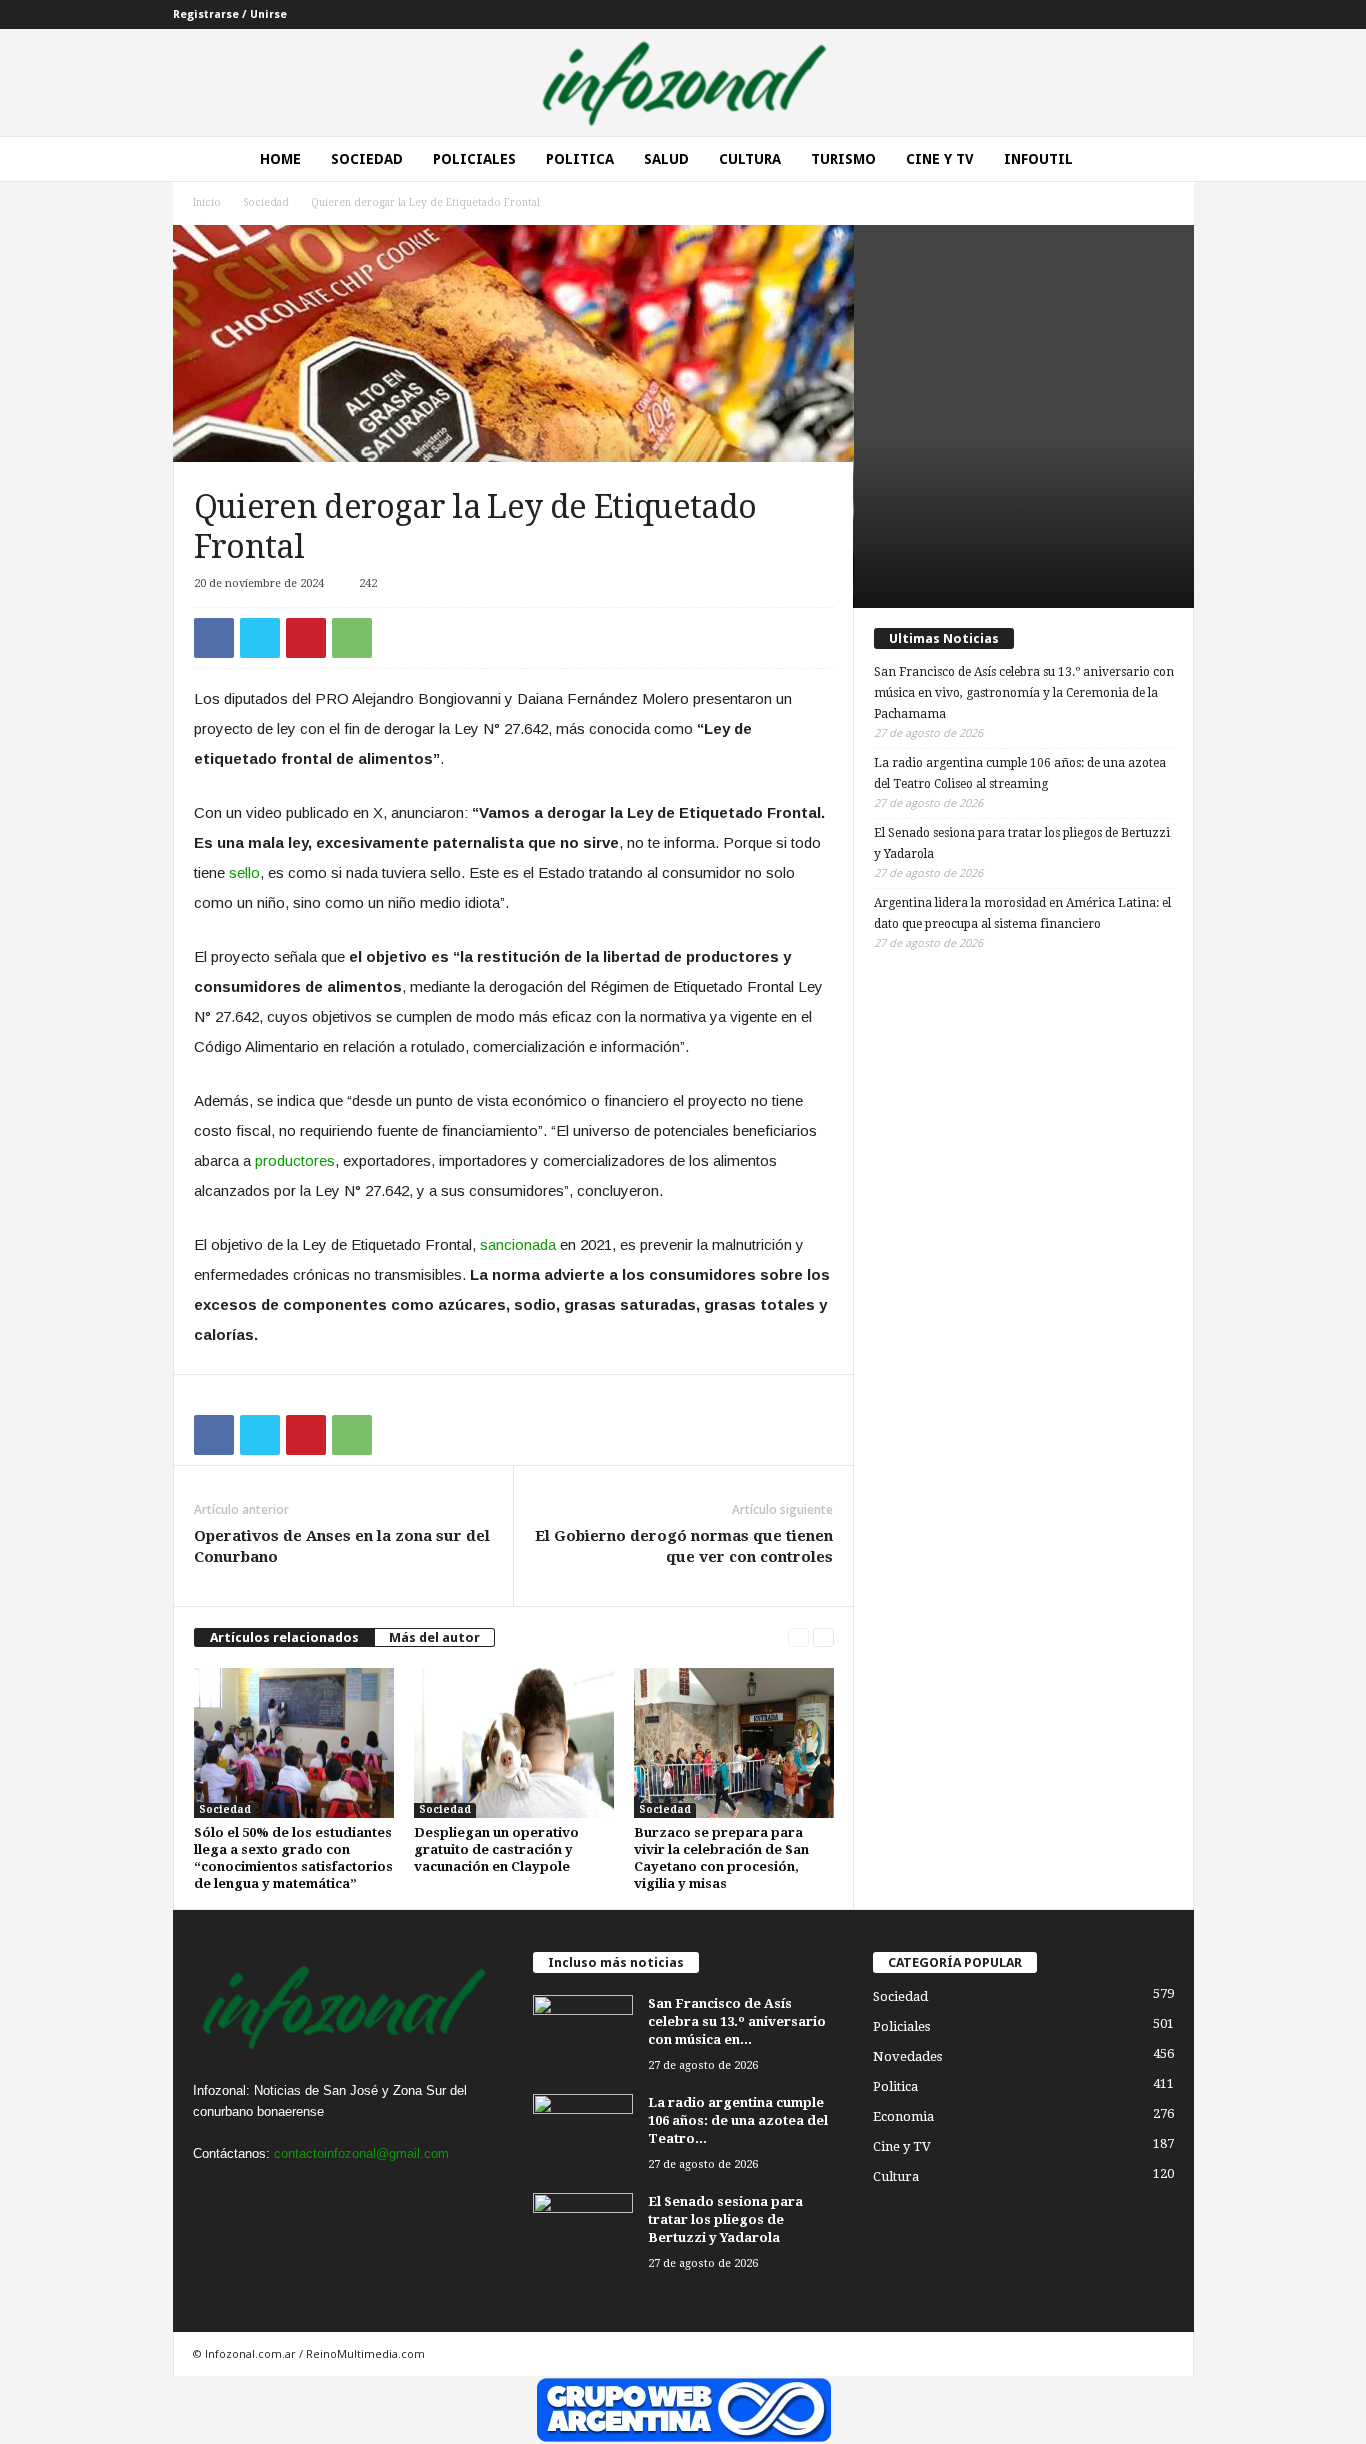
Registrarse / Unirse (230, 14)
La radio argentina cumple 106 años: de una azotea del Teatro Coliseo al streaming (1020, 773)
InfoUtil (1038, 159)
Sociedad (367, 159)
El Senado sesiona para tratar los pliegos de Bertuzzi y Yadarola (1022, 843)
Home (280, 159)
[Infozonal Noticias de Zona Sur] (683, 82)
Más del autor (434, 1637)
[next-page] (823, 1637)
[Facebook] (214, 638)
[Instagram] (254, 2192)
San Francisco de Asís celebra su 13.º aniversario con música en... (737, 2021)
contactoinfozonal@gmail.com (361, 2153)
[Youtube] (334, 2192)
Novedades (907, 2056)
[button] (1164, 159)
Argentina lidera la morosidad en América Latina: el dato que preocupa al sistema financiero (1022, 913)
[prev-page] (798, 1637)
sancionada (520, 1244)
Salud (666, 159)
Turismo (843, 159)
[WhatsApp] (352, 638)
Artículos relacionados (284, 1637)
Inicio (207, 202)
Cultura (750, 159)
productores (295, 1160)
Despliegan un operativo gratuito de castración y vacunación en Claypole (496, 1849)
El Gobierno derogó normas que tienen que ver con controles (684, 1546)
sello (244, 872)
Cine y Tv (940, 159)
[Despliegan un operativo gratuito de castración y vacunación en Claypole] (514, 1743)
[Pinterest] (306, 638)
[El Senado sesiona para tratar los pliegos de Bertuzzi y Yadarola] (583, 2230)
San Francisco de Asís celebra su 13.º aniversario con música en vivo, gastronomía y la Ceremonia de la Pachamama (1024, 693)
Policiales (474, 159)
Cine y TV (902, 2146)
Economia (903, 2116)
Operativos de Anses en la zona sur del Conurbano (342, 1546)
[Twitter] (260, 638)
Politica (580, 159)
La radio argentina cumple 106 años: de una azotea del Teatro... (738, 2120)
